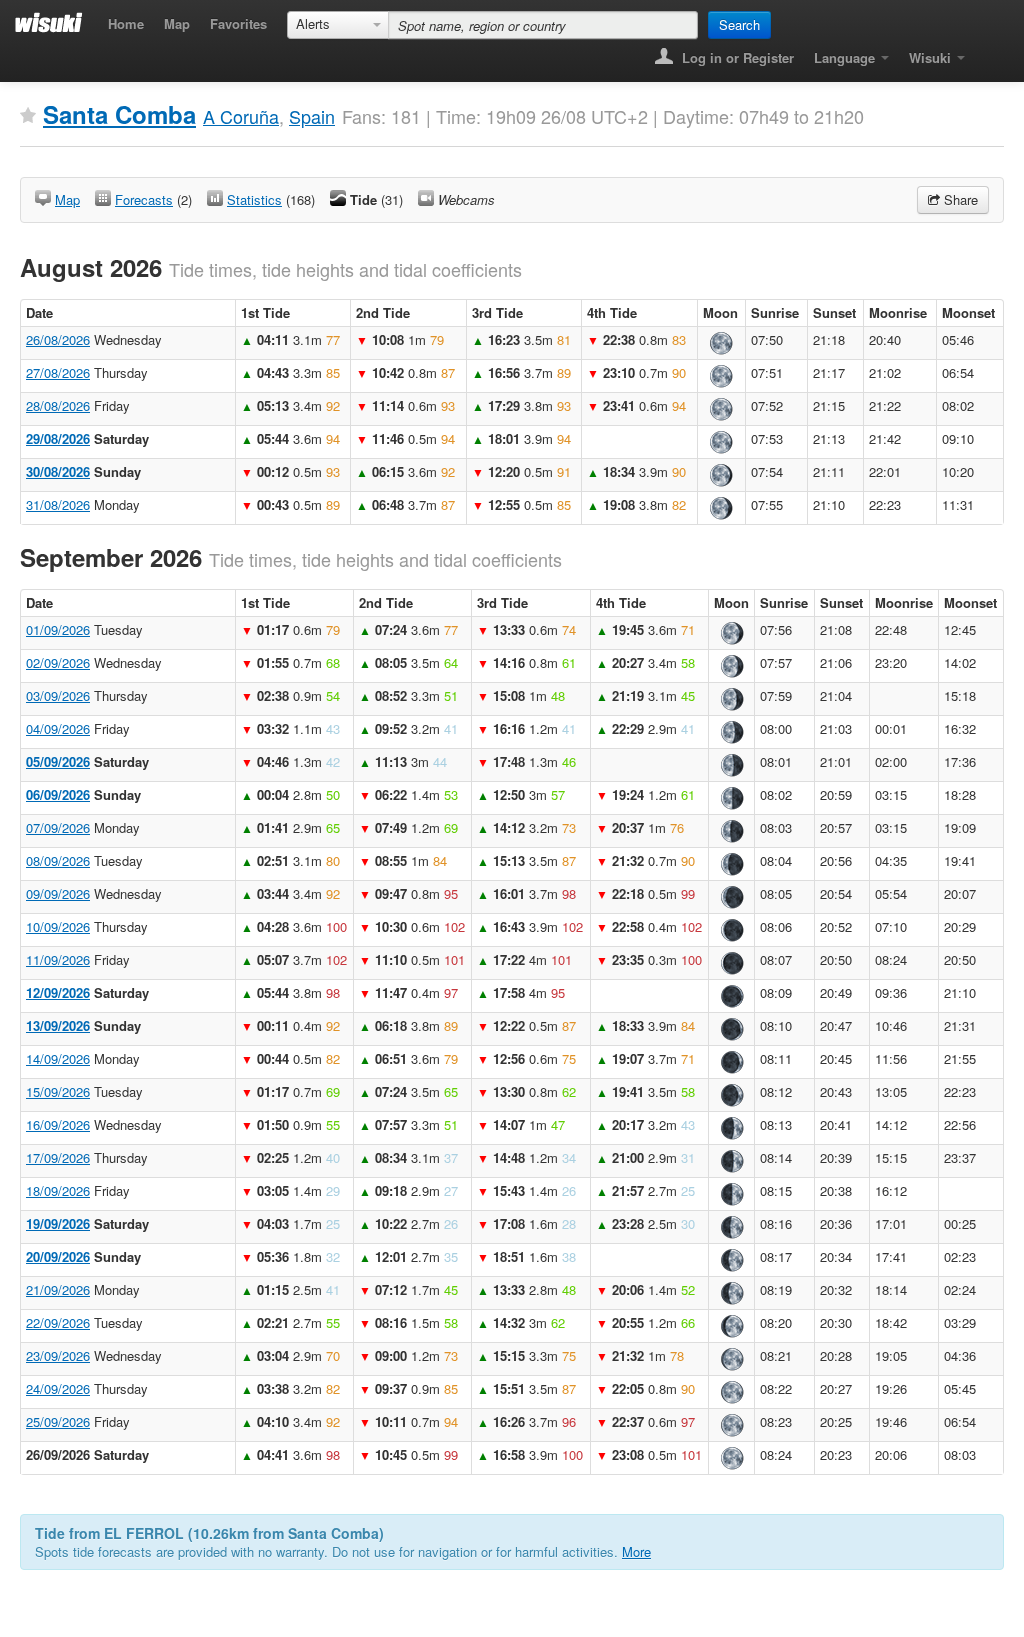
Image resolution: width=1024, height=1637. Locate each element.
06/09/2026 (58, 794)
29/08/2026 (58, 438)
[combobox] (338, 25)
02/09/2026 (58, 662)
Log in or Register (736, 57)
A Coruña (241, 116)
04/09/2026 (58, 728)
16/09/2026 (58, 1124)
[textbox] (543, 25)
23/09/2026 (58, 1355)
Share (959, 199)
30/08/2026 (58, 471)
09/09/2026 (58, 893)
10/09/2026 (58, 926)
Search (739, 24)
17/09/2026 (58, 1157)
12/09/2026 (58, 992)
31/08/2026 (58, 504)
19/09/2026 (58, 1223)
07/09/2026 (58, 827)
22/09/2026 (58, 1322)
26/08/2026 (58, 339)
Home (126, 23)
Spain (312, 116)
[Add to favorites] (28, 116)
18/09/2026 (58, 1190)
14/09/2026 (58, 1058)
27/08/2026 (58, 372)
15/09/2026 (58, 1091)
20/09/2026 (58, 1256)
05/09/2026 (58, 761)
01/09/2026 (58, 629)
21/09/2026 (58, 1289)
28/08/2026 (58, 405)
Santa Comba (119, 114)
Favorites (238, 23)
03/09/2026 (58, 695)
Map (177, 23)
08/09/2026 (58, 860)
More (636, 1551)
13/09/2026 (58, 1025)
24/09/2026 (58, 1388)
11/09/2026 (58, 959)
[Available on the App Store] (989, 51)
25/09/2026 (58, 1421)
